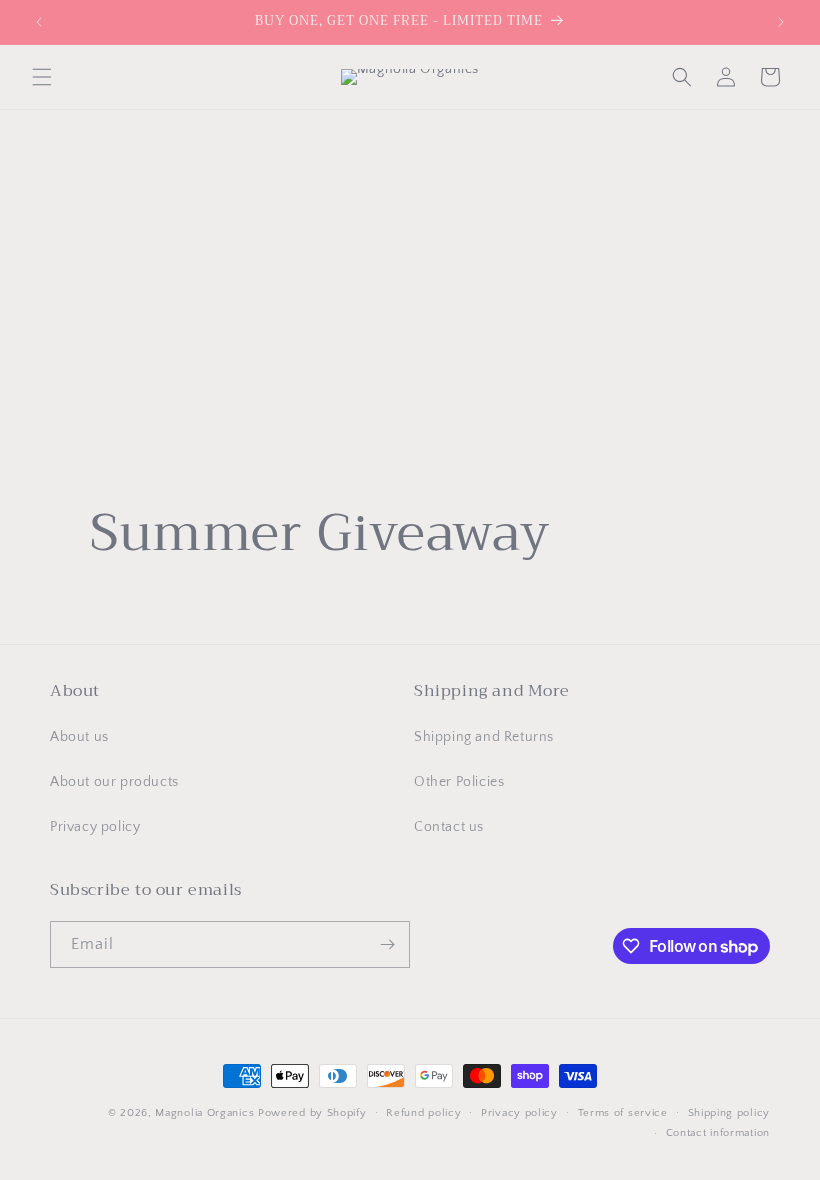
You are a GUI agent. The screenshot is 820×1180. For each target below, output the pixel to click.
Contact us (449, 827)
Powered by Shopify (312, 1113)
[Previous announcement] (39, 22)
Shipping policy (729, 1113)
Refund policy (423, 1113)
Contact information (718, 1133)
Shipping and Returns (484, 737)
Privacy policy (95, 827)
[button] (42, 77)
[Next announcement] (781, 22)
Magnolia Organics (204, 1113)
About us (79, 737)
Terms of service (623, 1113)
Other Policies (459, 782)
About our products (114, 782)
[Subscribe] (387, 944)
